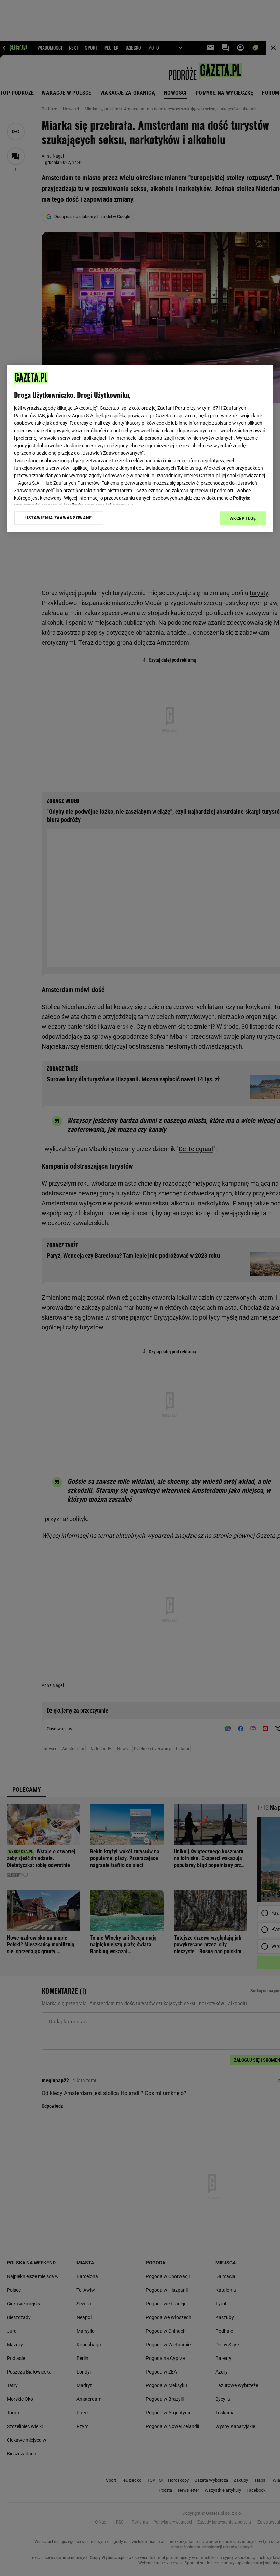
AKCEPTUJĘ (243, 518)
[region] (140, 448)
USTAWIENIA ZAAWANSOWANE (59, 518)
